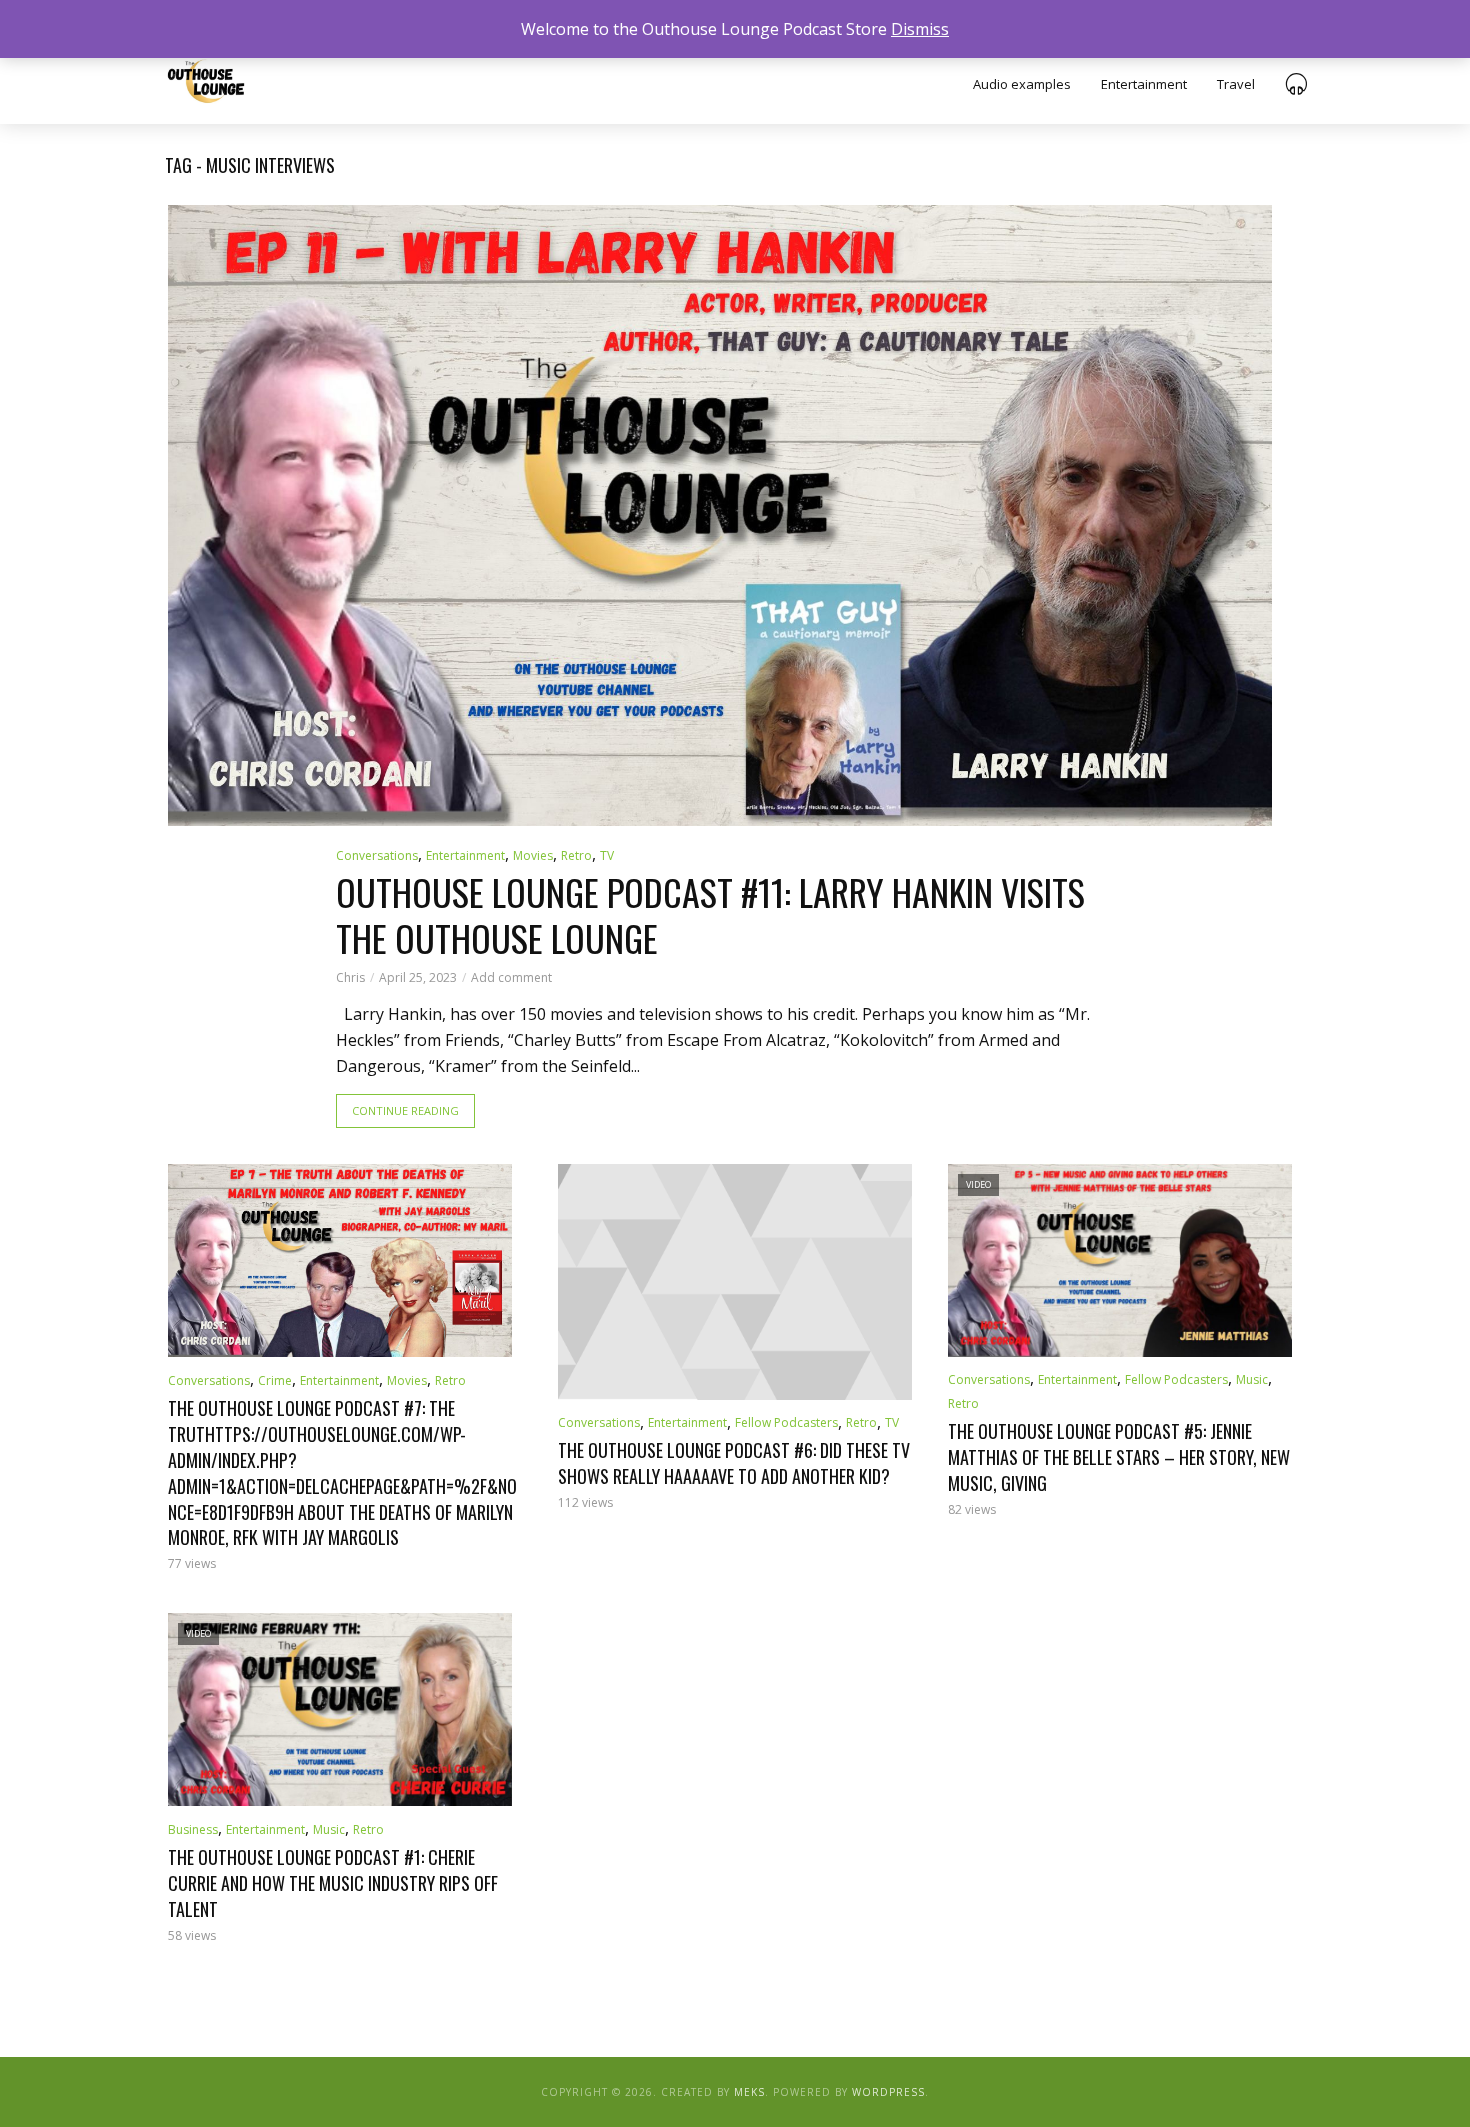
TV (607, 855)
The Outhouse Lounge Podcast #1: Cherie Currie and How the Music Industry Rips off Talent (333, 1883)
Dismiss (920, 29)
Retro (576, 855)
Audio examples (1022, 84)
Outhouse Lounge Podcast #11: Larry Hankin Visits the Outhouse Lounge (710, 915)
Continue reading (405, 1110)
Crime (275, 1380)
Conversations (377, 855)
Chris (350, 977)
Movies (533, 855)
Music (1252, 1379)
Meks (749, 2092)
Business (193, 1829)
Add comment (511, 977)
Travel (1236, 84)
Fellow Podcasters (786, 1422)
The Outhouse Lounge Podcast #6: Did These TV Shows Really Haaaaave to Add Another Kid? (734, 1463)
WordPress (888, 2092)
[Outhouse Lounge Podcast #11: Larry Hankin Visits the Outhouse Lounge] (720, 515)
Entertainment (1144, 84)
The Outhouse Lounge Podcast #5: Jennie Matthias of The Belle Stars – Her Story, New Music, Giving (1119, 1457)
